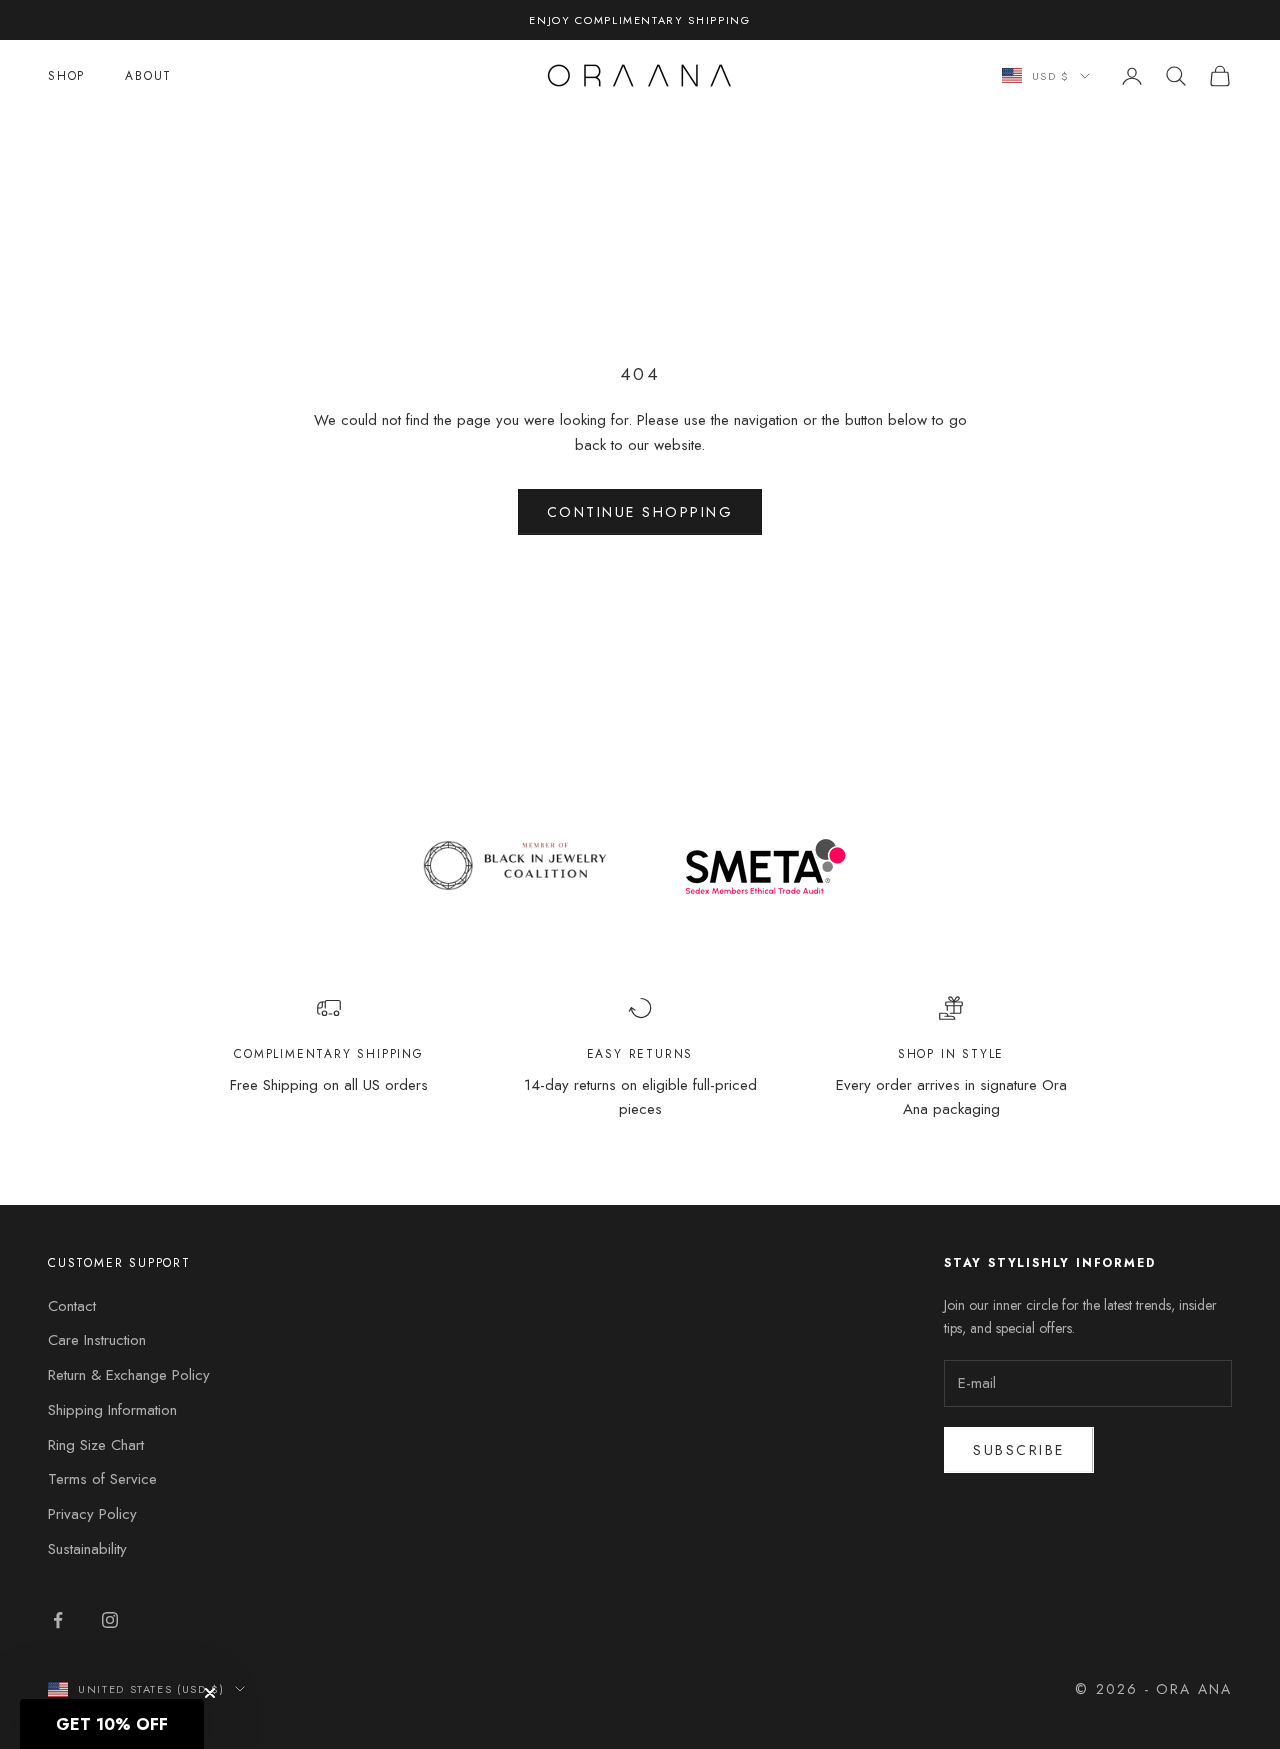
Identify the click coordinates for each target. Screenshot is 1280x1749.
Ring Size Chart (96, 1445)
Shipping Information (112, 1410)
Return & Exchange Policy (129, 1375)
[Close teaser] (210, 1693)
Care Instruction (97, 1340)
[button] (112, 1724)
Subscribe (1019, 1450)
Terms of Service (102, 1479)
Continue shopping (640, 512)
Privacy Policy (92, 1514)
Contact (72, 1306)
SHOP (66, 76)
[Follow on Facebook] (58, 1620)
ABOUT (148, 76)
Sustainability (87, 1549)
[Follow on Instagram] (110, 1620)
